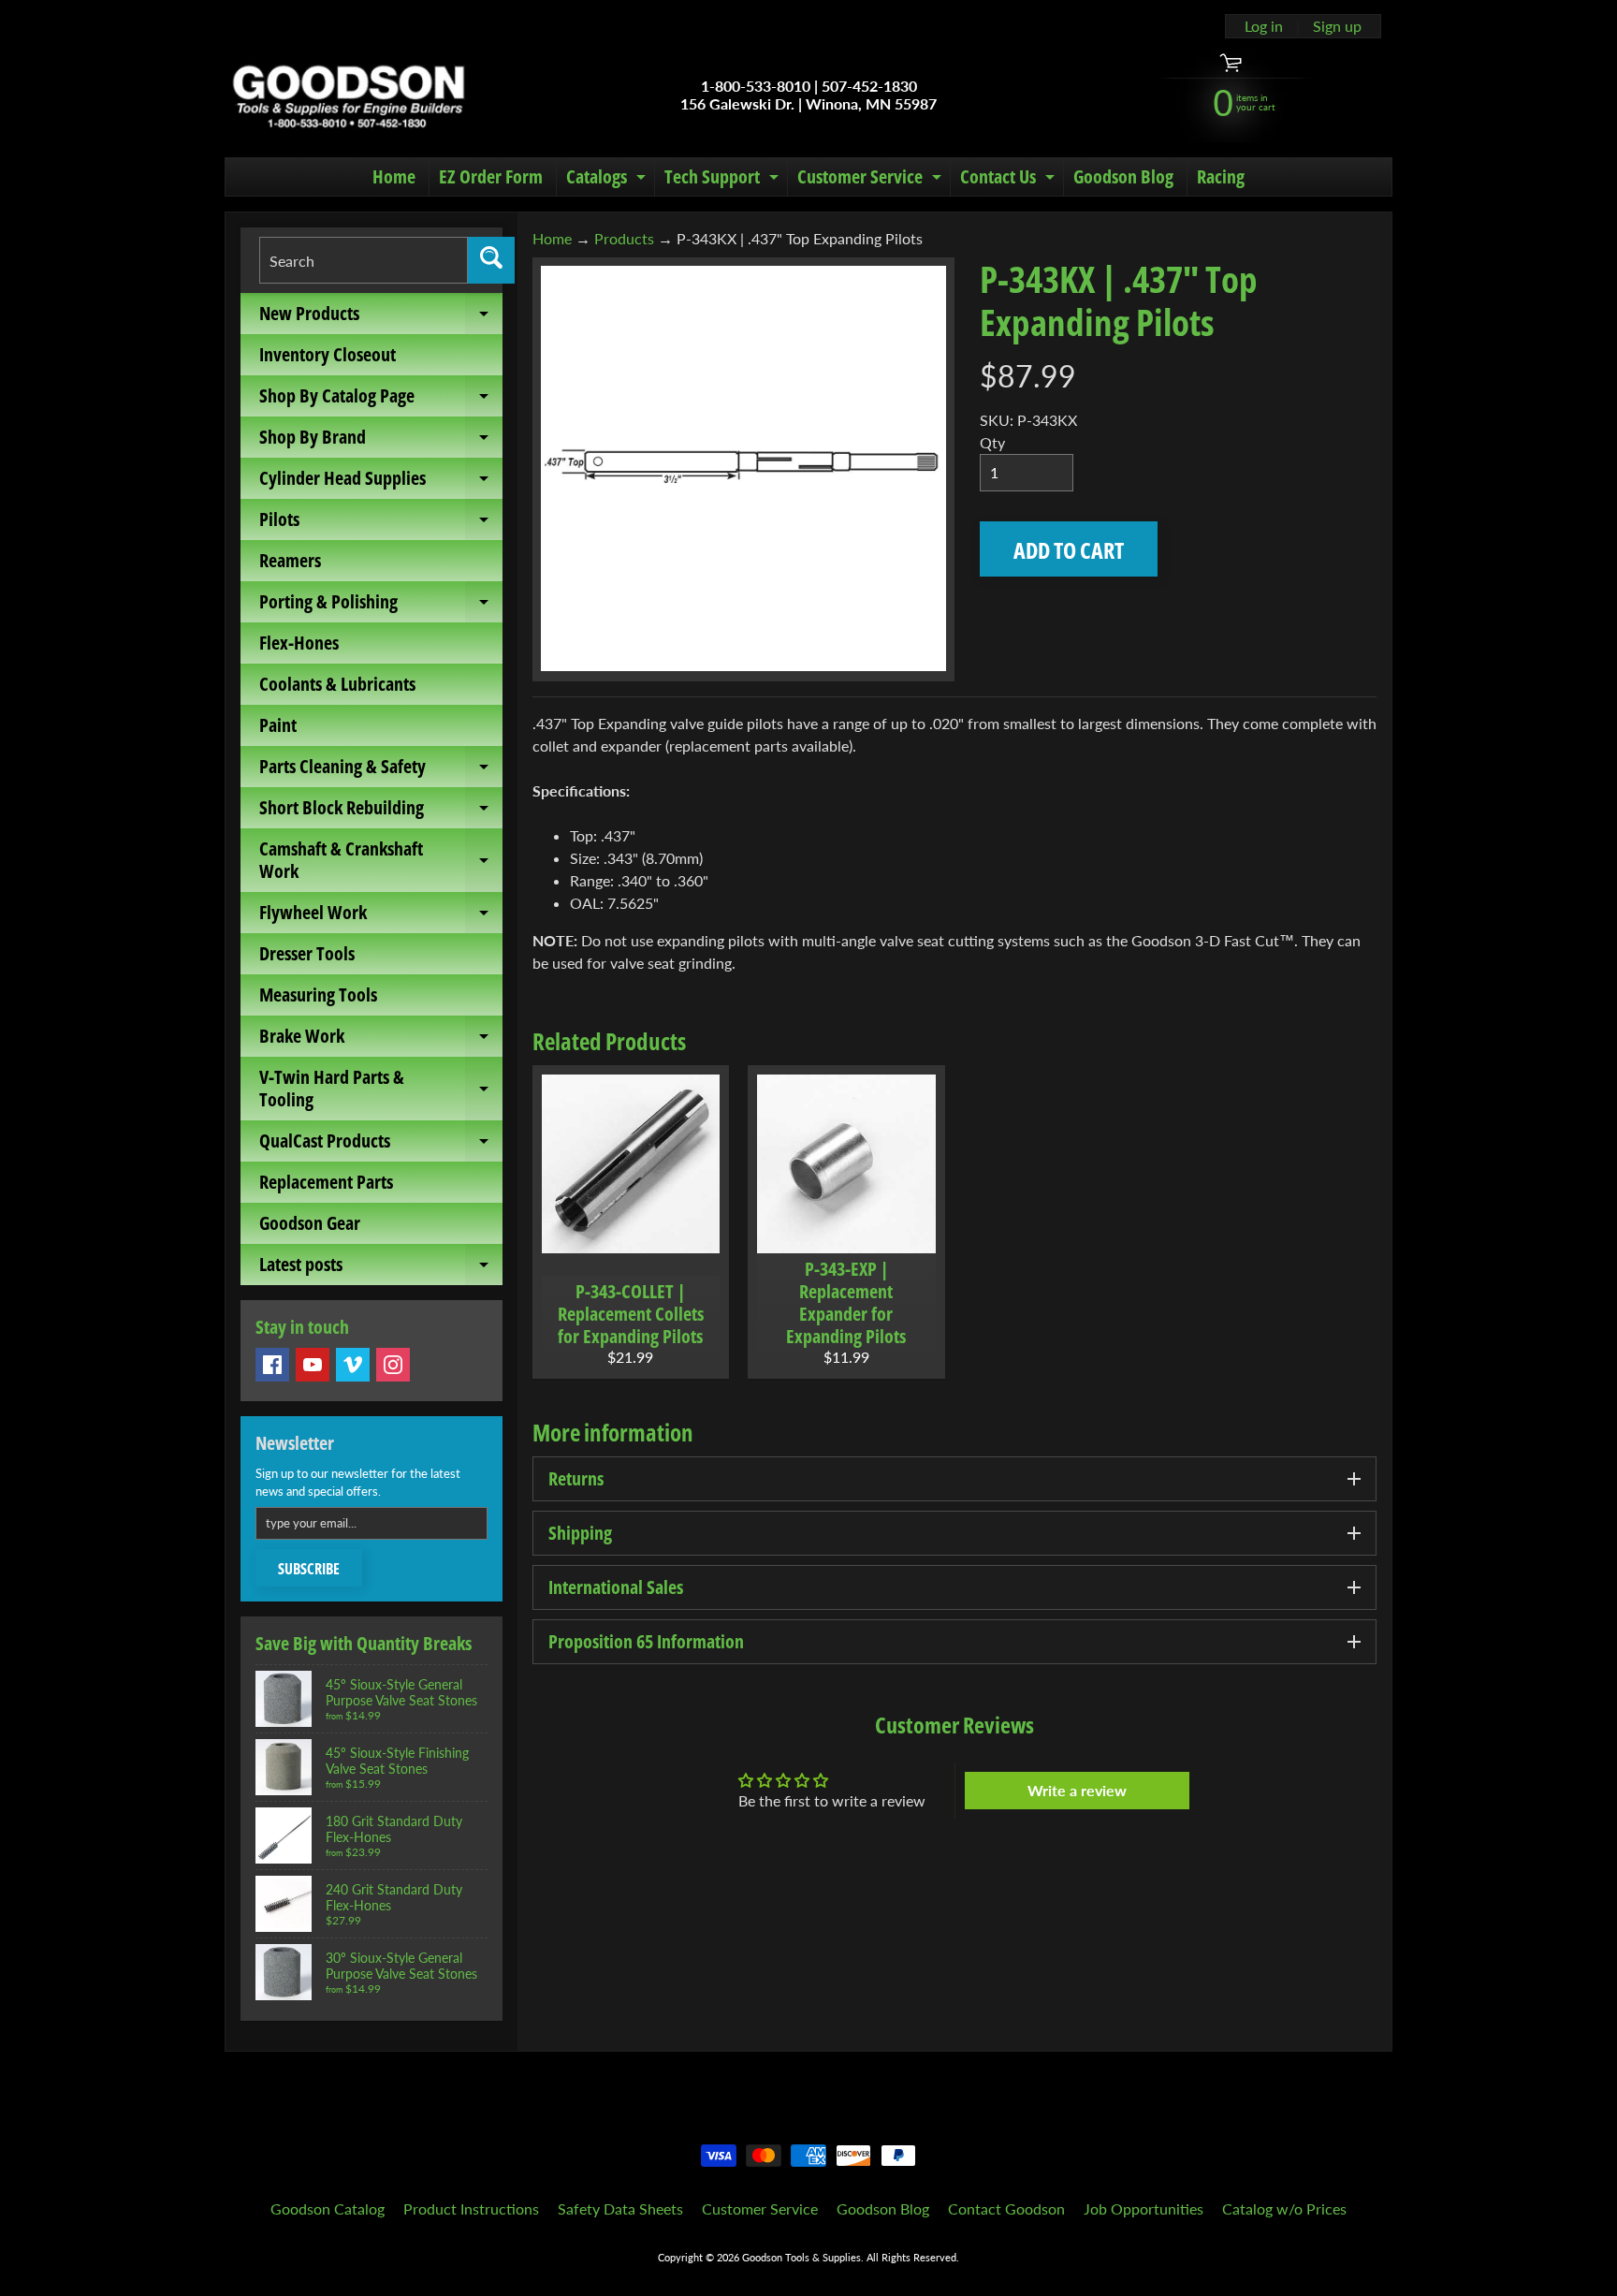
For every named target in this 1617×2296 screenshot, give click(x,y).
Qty (992, 442)
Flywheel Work (381, 916)
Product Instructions (471, 2208)
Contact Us (1010, 180)
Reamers (290, 560)
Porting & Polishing (381, 606)
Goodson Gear (310, 1223)
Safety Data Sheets (620, 2208)
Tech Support (724, 180)
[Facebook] (272, 1365)
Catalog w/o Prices (1284, 2208)
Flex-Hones (299, 643)
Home (394, 176)
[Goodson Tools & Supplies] (349, 95)
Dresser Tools (307, 953)
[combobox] (364, 260)
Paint (278, 725)
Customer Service (872, 180)
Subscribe (309, 1569)
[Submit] (491, 260)
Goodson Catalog (328, 2208)
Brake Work (381, 1040)
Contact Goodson (1006, 2208)
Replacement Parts (326, 1182)
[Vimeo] (353, 1365)
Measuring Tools (318, 994)
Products (624, 238)
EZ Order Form (491, 176)
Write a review (1077, 1790)
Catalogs (608, 180)
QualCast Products (381, 1145)
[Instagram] (393, 1365)
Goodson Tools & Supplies (801, 2257)
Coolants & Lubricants (337, 684)
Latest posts (381, 1268)
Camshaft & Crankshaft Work (381, 861)
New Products (381, 317)
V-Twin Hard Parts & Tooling (381, 1090)
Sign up (1337, 26)
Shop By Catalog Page (381, 400)
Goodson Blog (1123, 176)
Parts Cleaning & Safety (381, 770)
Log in (1264, 26)
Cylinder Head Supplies (381, 482)
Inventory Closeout (328, 354)
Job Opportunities (1144, 2208)
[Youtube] (313, 1365)
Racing (1221, 176)
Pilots (381, 523)
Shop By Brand (381, 441)
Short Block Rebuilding (381, 812)
